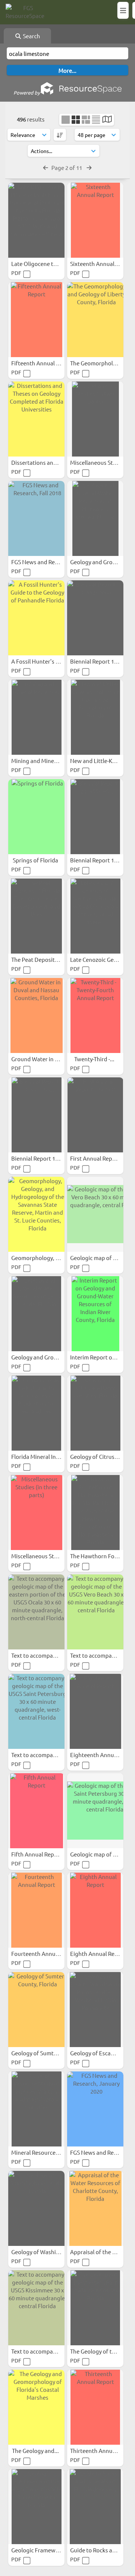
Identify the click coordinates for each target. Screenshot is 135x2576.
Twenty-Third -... (95, 1059)
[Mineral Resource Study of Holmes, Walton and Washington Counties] (36, 2109)
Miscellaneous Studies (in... (46, 1556)
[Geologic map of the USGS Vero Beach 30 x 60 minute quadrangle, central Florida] (95, 1214)
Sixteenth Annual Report (102, 264)
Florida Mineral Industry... (45, 1456)
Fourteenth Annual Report (46, 1953)
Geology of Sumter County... (48, 2053)
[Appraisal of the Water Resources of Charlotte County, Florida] (95, 2208)
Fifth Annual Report (37, 1854)
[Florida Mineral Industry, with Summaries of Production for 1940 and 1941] (36, 1413)
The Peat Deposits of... (40, 959)
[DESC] (60, 135)
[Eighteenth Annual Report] (95, 1711)
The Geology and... (36, 2451)
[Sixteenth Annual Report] (95, 220)
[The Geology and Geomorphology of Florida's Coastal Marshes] (36, 2407)
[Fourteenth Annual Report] (36, 1910)
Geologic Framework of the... (49, 2550)
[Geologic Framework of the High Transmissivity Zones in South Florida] (36, 2507)
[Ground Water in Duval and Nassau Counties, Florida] (36, 1015)
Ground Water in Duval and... (49, 1059)
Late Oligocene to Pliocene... (48, 264)
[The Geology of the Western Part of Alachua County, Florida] (95, 2308)
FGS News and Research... (44, 562)
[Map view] (107, 120)
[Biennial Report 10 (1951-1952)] (36, 1115)
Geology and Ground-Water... (49, 1357)
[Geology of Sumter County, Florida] (36, 2010)
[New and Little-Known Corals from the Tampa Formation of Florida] (95, 717)
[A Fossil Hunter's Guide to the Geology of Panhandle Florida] (36, 618)
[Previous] (46, 167)
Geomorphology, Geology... (47, 1258)
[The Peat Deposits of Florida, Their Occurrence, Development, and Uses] (36, 916)
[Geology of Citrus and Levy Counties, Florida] (95, 1413)
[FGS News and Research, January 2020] (95, 2109)
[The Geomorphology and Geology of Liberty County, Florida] (95, 320)
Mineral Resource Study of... (47, 2152)
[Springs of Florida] (36, 817)
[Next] (89, 167)
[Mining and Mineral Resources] (36, 717)
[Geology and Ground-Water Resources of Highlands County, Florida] (95, 518)
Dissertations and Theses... (46, 462)
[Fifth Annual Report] (36, 1811)
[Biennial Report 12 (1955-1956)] (95, 817)
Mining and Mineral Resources (50, 761)
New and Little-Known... (101, 761)
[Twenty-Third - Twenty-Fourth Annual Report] (95, 1015)
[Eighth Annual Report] (95, 1910)
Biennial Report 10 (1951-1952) (50, 1158)
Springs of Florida (36, 860)
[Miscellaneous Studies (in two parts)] (95, 419)
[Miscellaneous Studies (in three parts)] (36, 1513)
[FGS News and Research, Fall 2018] (36, 518)
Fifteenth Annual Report (43, 363)
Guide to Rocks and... (97, 2550)
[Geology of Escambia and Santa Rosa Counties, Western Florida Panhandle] (95, 2010)
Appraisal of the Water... (102, 2252)
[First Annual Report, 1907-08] (95, 1115)
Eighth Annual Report (98, 1953)
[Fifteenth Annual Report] (36, 320)
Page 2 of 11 (67, 167)
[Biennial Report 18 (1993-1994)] (95, 618)
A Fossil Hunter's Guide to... (47, 661)
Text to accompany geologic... (49, 1655)
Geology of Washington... (44, 2252)
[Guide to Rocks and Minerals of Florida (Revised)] (95, 2507)
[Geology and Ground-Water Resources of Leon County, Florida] (36, 1314)
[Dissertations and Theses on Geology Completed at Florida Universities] (36, 419)
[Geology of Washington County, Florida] (36, 2208)
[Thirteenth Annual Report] (95, 2407)
